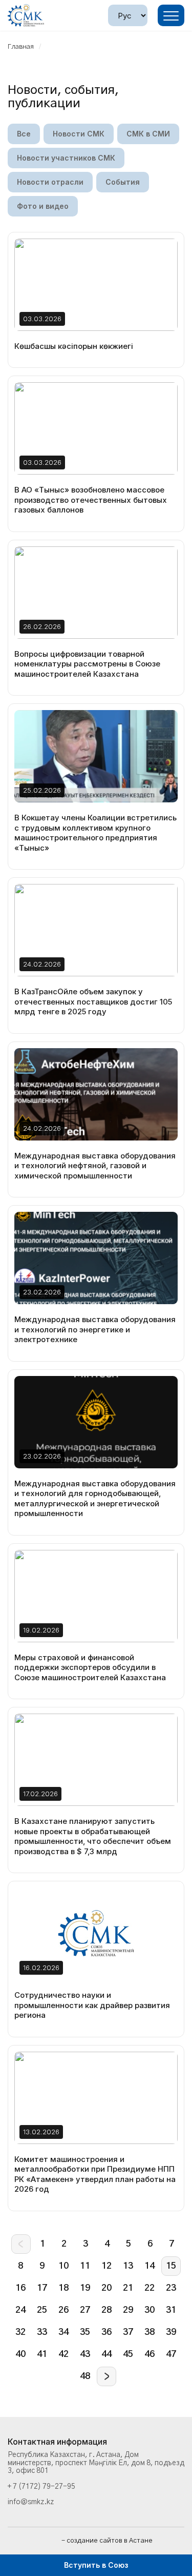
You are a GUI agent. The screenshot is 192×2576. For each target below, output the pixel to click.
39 (171, 2332)
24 (20, 2310)
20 (106, 2288)
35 (85, 2332)
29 (128, 2310)
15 (171, 2266)
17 (42, 2288)
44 (106, 2354)
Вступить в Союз (96, 2565)
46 (150, 2354)
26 (63, 2310)
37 (128, 2332)
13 (128, 2266)
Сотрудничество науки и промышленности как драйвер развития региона (92, 2005)
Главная (21, 47)
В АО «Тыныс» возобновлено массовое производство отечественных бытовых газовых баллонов (91, 500)
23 (171, 2288)
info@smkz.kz (31, 2502)
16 (20, 2288)
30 (150, 2310)
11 (85, 2266)
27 (85, 2310)
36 (106, 2332)
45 (128, 2354)
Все (24, 134)
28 (106, 2310)
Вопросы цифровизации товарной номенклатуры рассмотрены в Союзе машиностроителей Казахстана (87, 664)
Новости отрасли (50, 182)
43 (85, 2354)
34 (63, 2332)
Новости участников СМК (66, 158)
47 (171, 2354)
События (123, 182)
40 (20, 2354)
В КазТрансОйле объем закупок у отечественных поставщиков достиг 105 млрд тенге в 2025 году (93, 1001)
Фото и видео (43, 206)
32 (20, 2332)
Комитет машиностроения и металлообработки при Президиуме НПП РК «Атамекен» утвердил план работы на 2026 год (95, 2174)
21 (128, 2288)
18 (63, 2288)
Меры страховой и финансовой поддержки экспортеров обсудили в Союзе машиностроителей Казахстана (90, 1667)
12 (106, 2266)
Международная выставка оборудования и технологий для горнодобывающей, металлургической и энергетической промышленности (95, 1499)
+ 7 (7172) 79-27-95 (41, 2487)
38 (150, 2332)
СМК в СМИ (148, 134)
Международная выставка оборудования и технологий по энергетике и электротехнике (95, 1329)
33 (42, 2332)
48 (85, 2376)
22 (150, 2288)
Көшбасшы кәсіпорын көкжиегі (74, 346)
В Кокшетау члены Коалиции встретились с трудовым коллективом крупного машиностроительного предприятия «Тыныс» (95, 833)
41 (42, 2354)
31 (171, 2310)
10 (63, 2266)
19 (85, 2288)
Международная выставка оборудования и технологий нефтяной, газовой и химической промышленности (95, 1166)
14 (150, 2266)
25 (42, 2310)
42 (63, 2354)
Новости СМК (79, 134)
